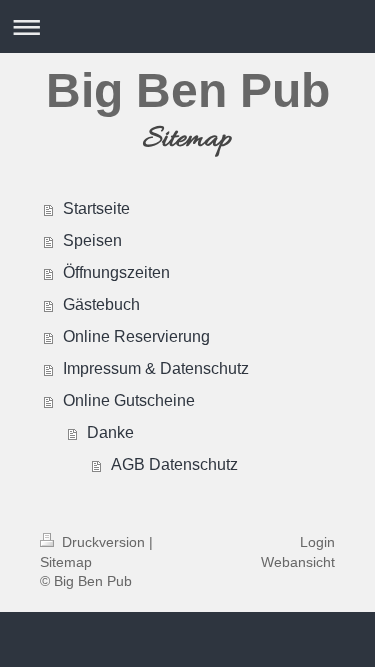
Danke (110, 432)
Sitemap (66, 562)
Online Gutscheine (129, 400)
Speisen (92, 240)
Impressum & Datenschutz (156, 368)
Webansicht (298, 562)
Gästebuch (101, 304)
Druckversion (103, 542)
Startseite (96, 208)
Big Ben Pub (188, 90)
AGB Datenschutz (174, 464)
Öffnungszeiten (116, 272)
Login (317, 542)
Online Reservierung (136, 336)
